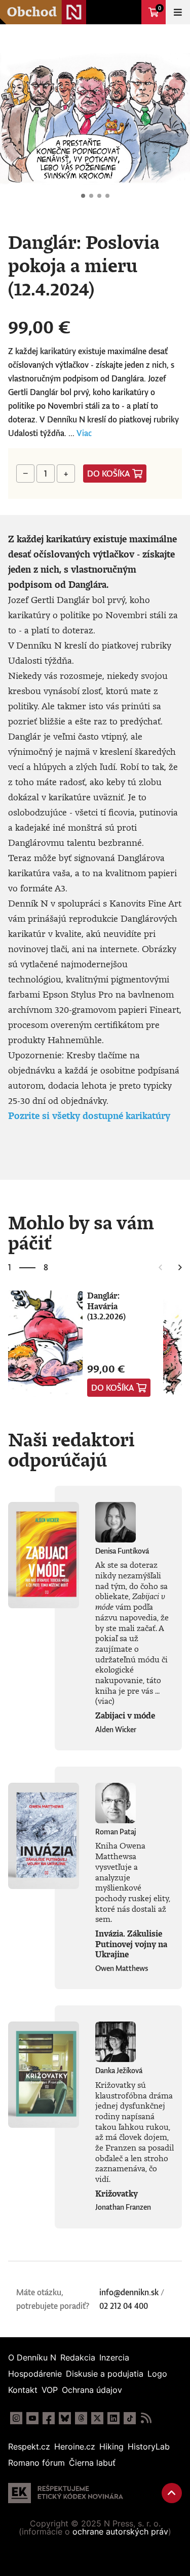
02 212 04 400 (124, 2306)
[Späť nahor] (172, 2493)
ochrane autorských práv (120, 2531)
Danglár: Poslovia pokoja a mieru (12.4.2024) (83, 196)
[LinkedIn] (113, 2418)
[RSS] (146, 2418)
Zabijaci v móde (125, 1715)
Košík (160, 8)
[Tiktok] (130, 2418)
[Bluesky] (65, 2418)
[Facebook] (49, 2418)
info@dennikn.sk (129, 2292)
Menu (178, 12)
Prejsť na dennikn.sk (129, 12)
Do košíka (109, 474)
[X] (97, 2418)
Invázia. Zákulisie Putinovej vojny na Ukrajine (131, 1944)
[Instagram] (16, 2418)
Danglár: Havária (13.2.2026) (106, 1306)
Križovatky (117, 2194)
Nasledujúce (174, 119)
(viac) (105, 1701)
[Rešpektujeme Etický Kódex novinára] (66, 2493)
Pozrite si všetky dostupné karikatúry (89, 1115)
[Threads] (81, 2418)
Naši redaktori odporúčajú (71, 1449)
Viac (84, 433)
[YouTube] (32, 2418)
